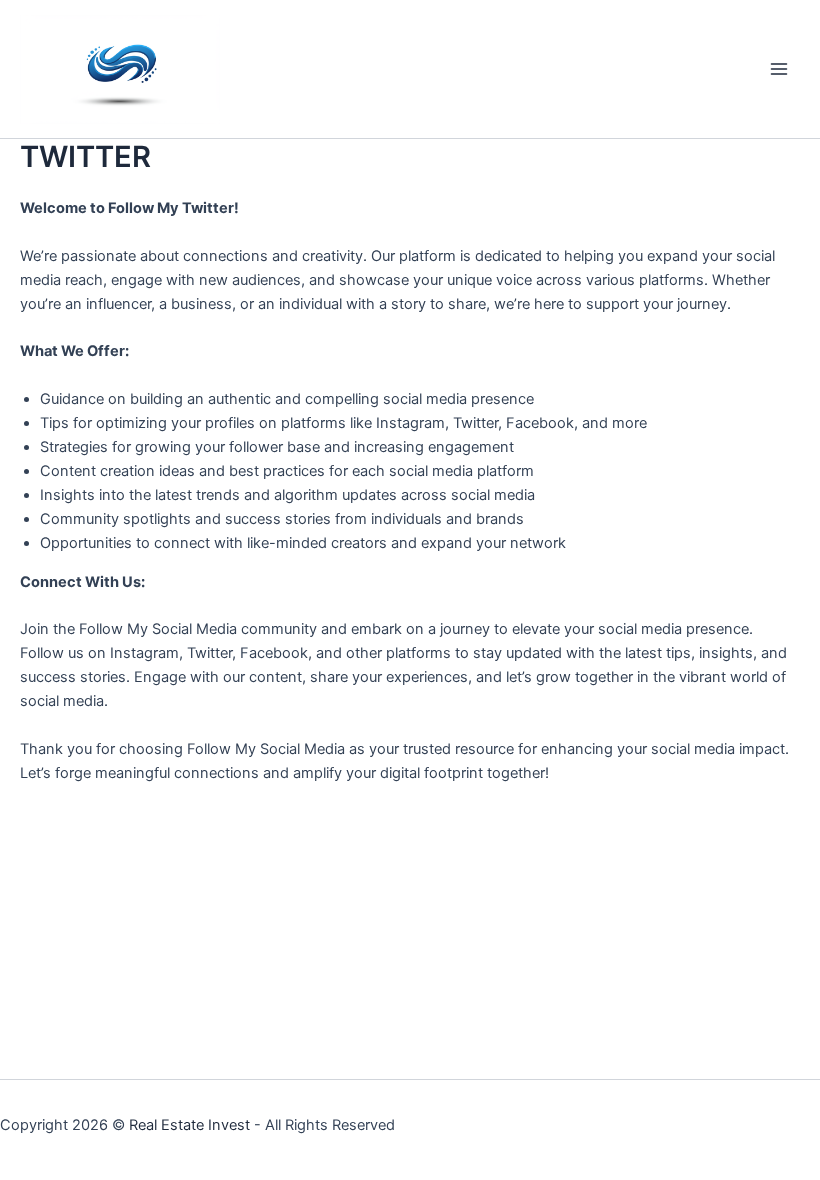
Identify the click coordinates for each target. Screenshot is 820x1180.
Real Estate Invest (189, 1125)
